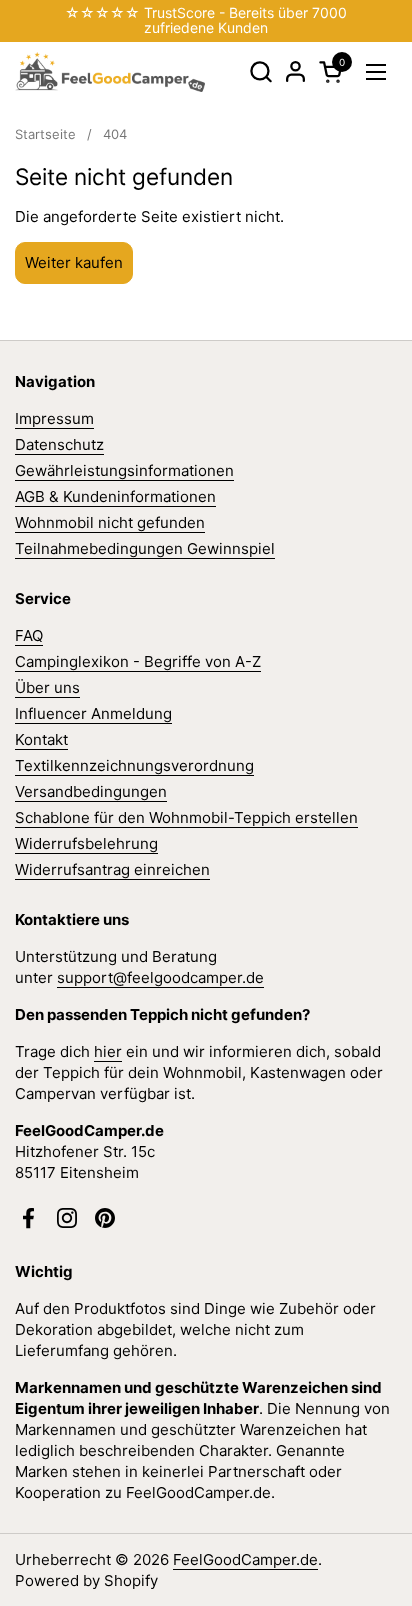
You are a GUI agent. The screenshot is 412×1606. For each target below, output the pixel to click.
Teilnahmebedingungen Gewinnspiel (145, 548)
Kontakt (41, 739)
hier (108, 1051)
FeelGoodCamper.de (245, 1559)
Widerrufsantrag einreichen (112, 869)
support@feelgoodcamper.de (160, 977)
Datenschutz (59, 444)
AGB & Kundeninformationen (115, 496)
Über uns (47, 687)
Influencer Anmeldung (93, 713)
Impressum (54, 418)
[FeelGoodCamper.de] (110, 72)
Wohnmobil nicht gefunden (110, 522)
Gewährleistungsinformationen (124, 470)
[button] (260, 71)
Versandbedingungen (91, 791)
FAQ (29, 635)
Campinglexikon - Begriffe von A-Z (138, 661)
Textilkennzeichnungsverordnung (134, 765)
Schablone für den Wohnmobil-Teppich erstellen (186, 817)
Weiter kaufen (74, 262)
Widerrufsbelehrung (86, 843)
